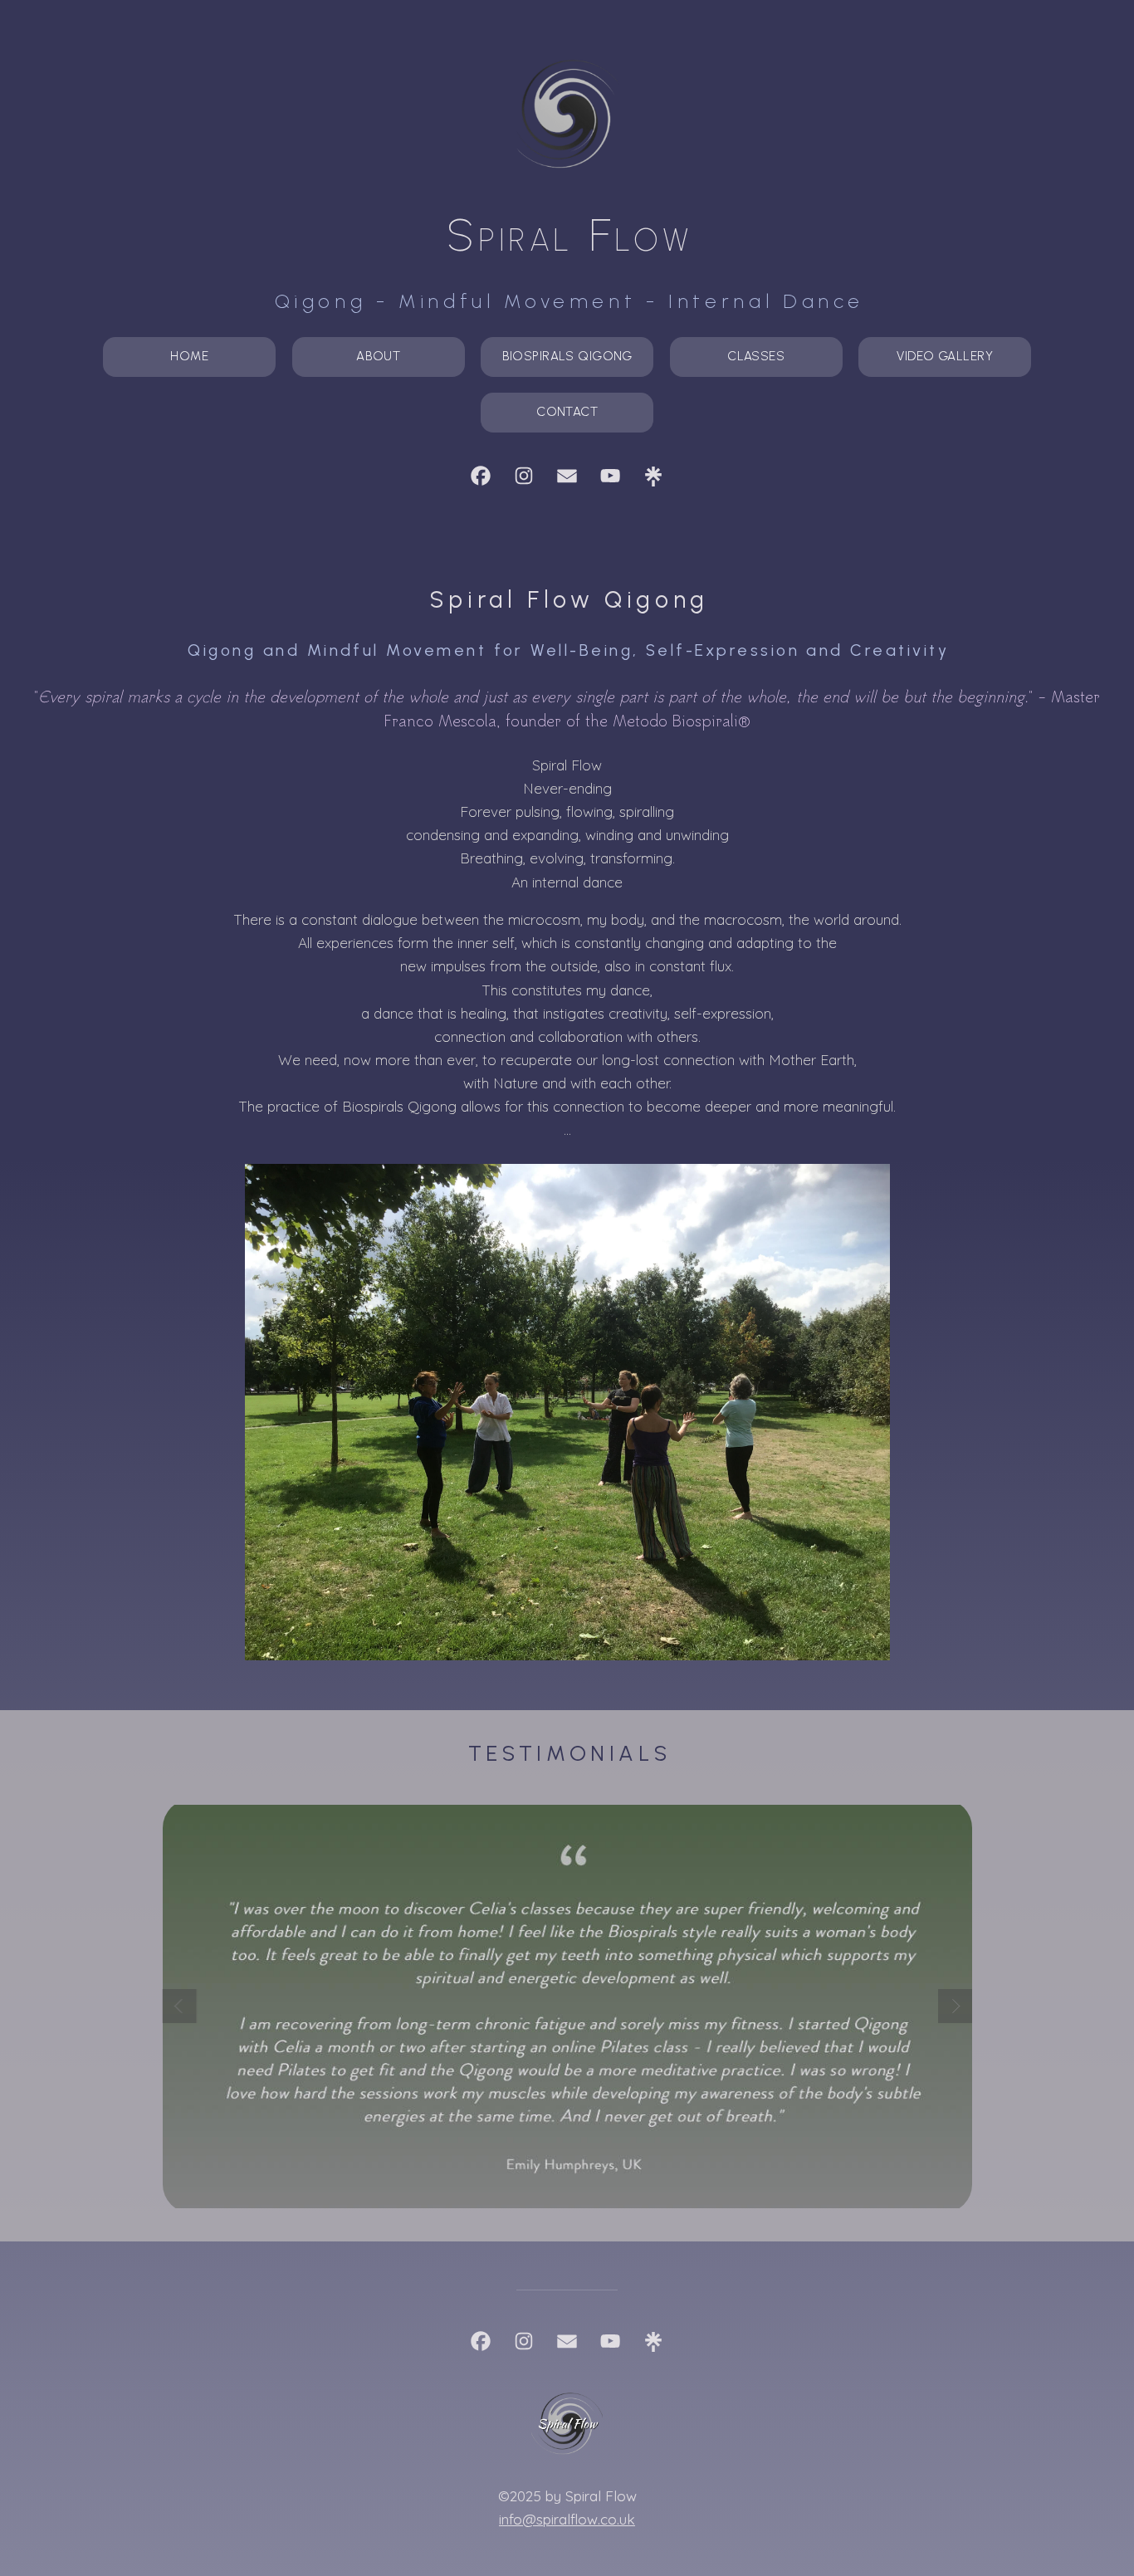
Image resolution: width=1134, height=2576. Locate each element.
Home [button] (189, 356)
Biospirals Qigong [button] (567, 356)
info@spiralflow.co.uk (567, 2519)
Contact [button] (567, 412)
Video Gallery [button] (945, 356)
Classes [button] (756, 356)
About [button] (378, 356)
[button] (481, 476)
